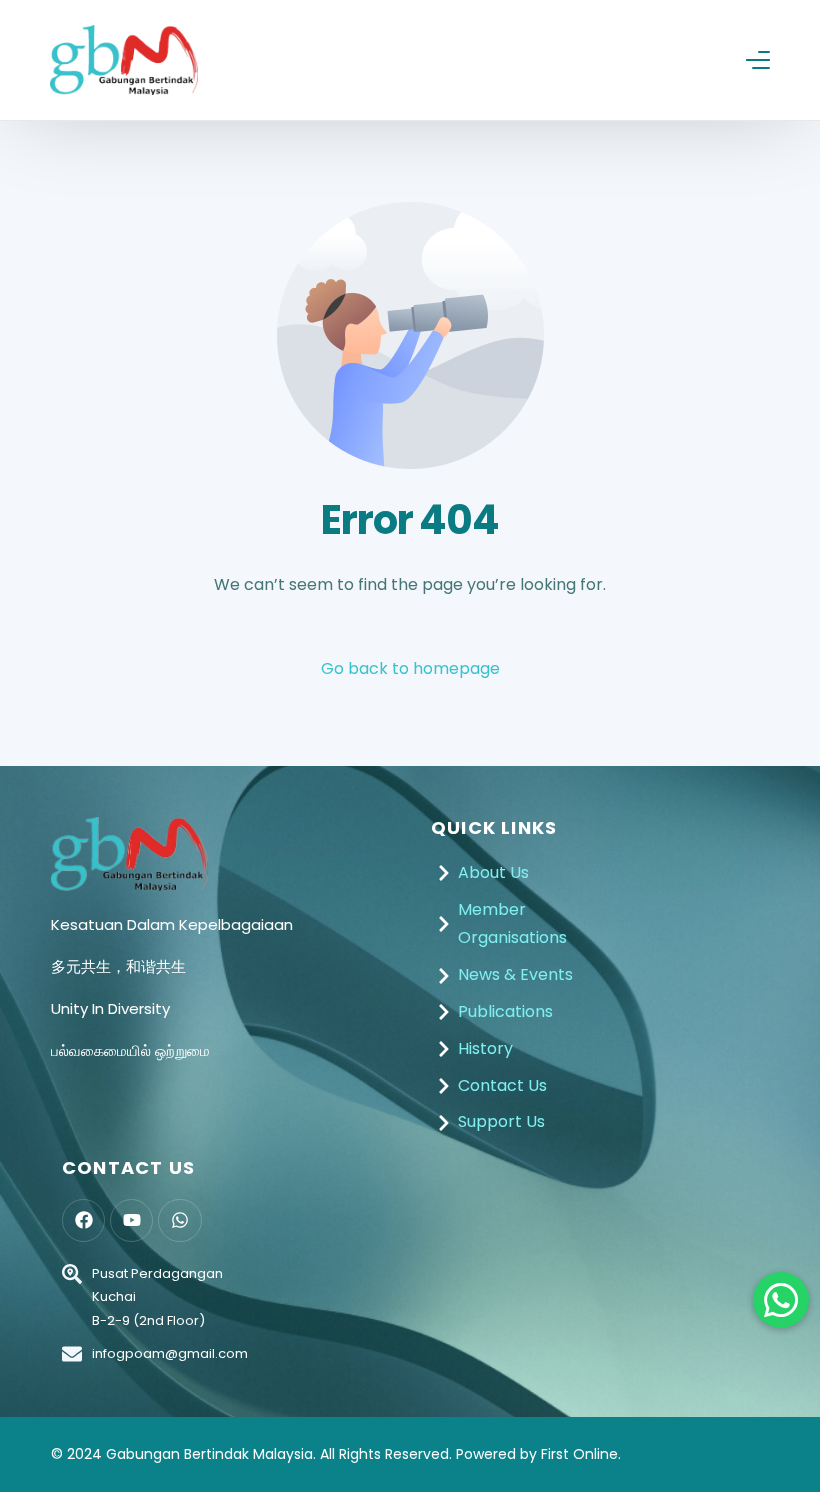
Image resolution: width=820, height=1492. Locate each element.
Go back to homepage (410, 668)
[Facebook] (83, 1220)
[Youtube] (131, 1220)
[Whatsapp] (179, 1220)
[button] (781, 1300)
